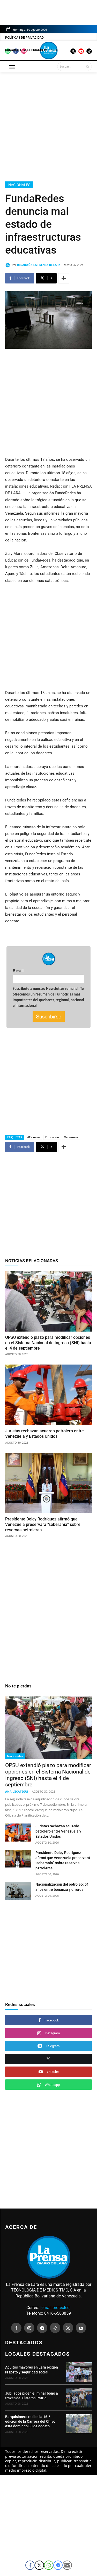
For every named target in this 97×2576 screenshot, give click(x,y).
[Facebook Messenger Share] (58, 2565)
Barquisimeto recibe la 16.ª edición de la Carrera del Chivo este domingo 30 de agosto (30, 2421)
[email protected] (55, 2308)
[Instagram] (29, 2328)
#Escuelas (34, 1137)
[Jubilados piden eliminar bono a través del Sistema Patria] (79, 2398)
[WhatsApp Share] (49, 2565)
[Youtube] (81, 2328)
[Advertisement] (48, 126)
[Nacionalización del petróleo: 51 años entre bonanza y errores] (18, 1891)
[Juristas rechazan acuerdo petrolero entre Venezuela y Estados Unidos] (48, 1395)
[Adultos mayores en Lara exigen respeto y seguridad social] (79, 2372)
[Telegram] (42, 2328)
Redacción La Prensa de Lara (39, 265)
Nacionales (19, 185)
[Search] (88, 66)
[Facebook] (16, 2328)
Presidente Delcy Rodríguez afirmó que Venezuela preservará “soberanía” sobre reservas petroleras (43, 1524)
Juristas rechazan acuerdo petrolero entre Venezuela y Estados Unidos (58, 1831)
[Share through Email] (67, 2565)
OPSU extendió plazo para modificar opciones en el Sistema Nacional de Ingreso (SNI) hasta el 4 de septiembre (48, 1343)
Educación (52, 1137)
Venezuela (71, 1137)
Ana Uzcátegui (17, 1791)
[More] (64, 278)
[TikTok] (55, 2328)
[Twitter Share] (39, 2565)
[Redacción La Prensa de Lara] (9, 265)
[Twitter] (68, 2328)
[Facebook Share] (30, 2565)
